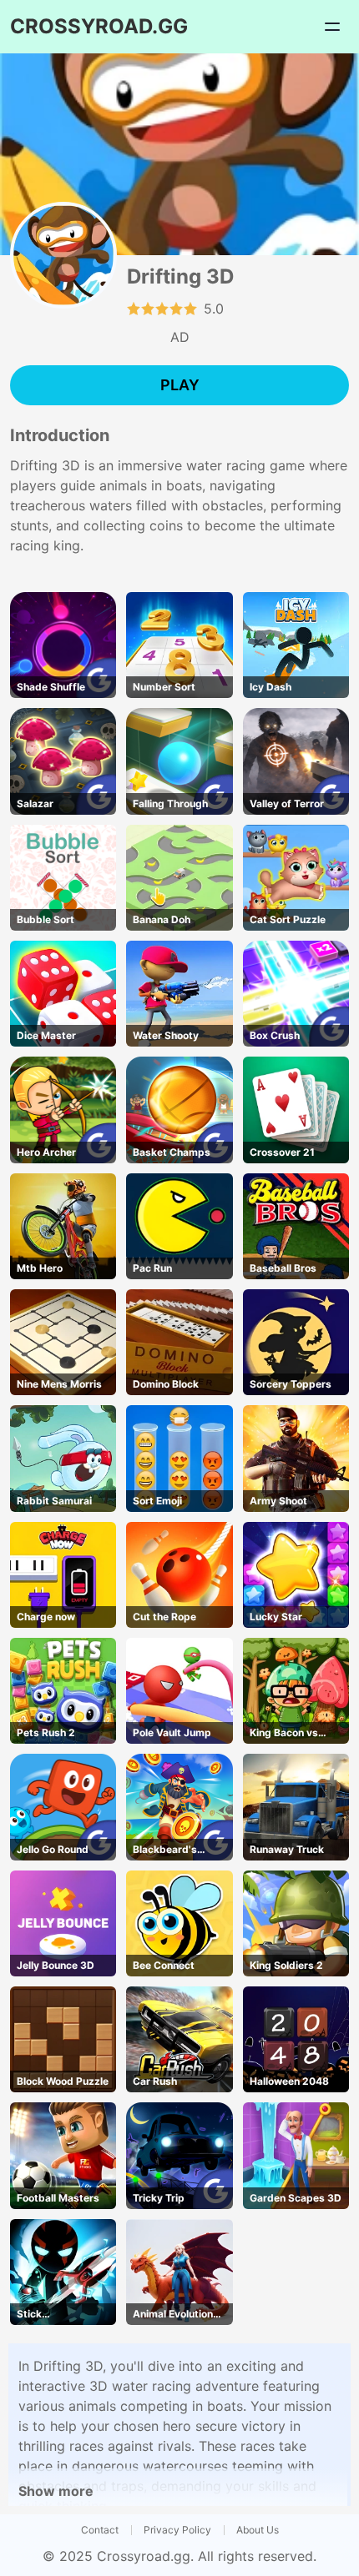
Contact (100, 2530)
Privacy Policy (177, 2530)
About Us (258, 2530)
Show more (56, 2491)
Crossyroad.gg (144, 2556)
